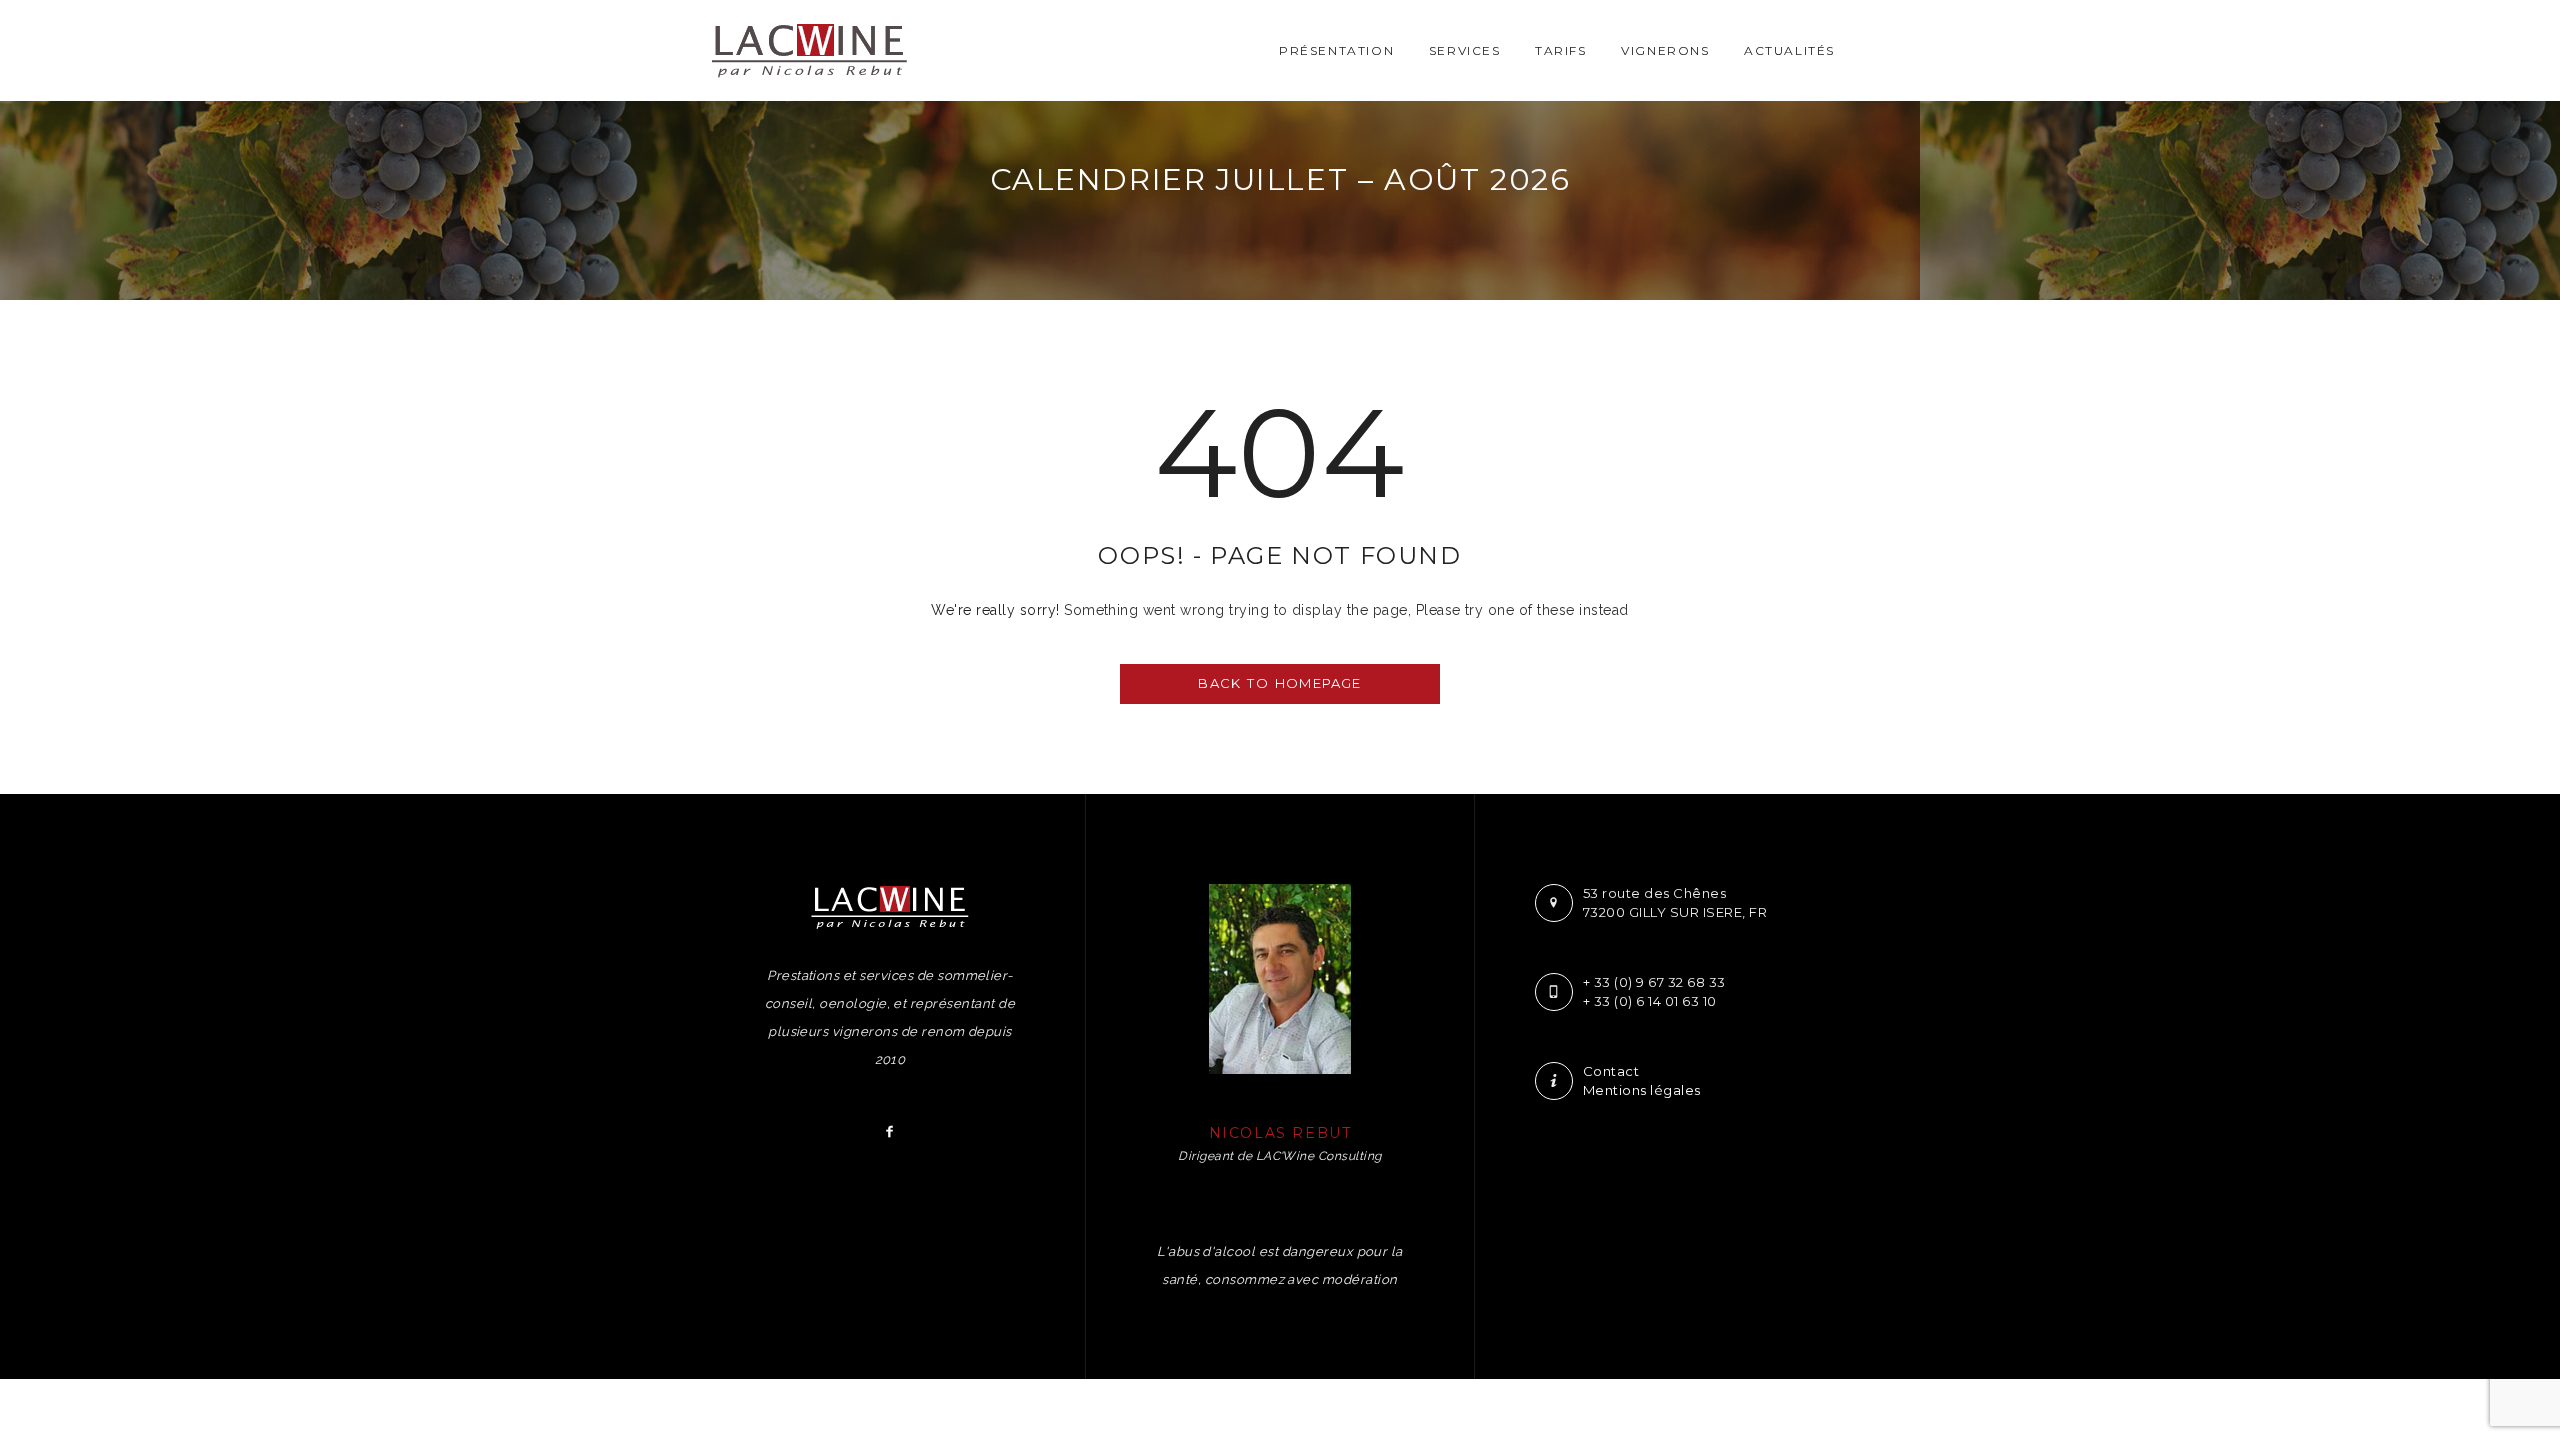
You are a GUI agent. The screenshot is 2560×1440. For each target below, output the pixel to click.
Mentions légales (1642, 1090)
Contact (1611, 1071)
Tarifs (1561, 50)
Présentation (1336, 50)
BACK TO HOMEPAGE (1279, 683)
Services (1465, 50)
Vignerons (1665, 50)
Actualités (1789, 50)
